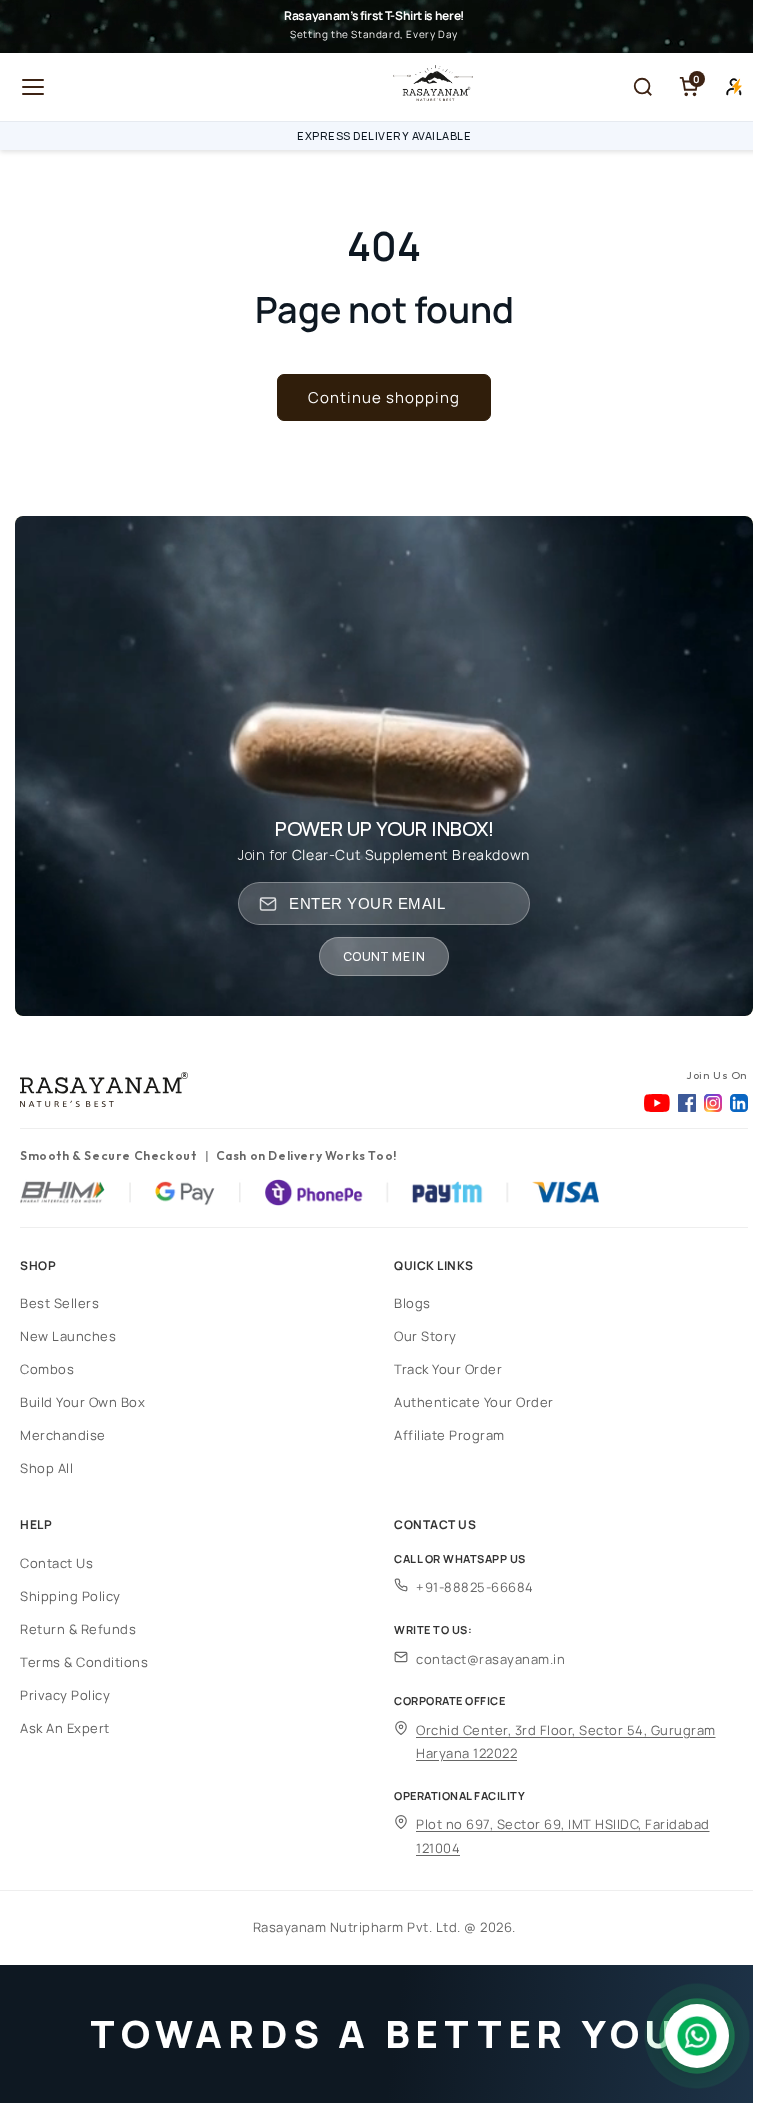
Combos (47, 1369)
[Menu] (33, 87)
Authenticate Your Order (474, 1402)
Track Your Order (448, 1369)
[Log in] (735, 87)
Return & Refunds (78, 1629)
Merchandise (63, 1435)
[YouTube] (657, 1103)
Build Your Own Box (82, 1402)
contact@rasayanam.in (490, 1659)
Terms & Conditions (84, 1662)
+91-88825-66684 (475, 1587)
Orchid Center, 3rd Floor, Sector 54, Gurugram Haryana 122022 (566, 1741)
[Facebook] (687, 1103)
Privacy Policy (65, 1695)
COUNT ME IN (384, 956)
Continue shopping (384, 397)
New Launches (68, 1336)
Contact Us (56, 1563)
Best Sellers (59, 1303)
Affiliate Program (449, 1435)
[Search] (643, 87)
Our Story (425, 1336)
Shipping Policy (70, 1596)
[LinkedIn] (739, 1103)
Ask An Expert (65, 1728)
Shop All (46, 1468)
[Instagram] (713, 1103)
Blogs (412, 1303)
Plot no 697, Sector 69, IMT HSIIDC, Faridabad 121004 (563, 1835)
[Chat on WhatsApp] (697, 2036)
